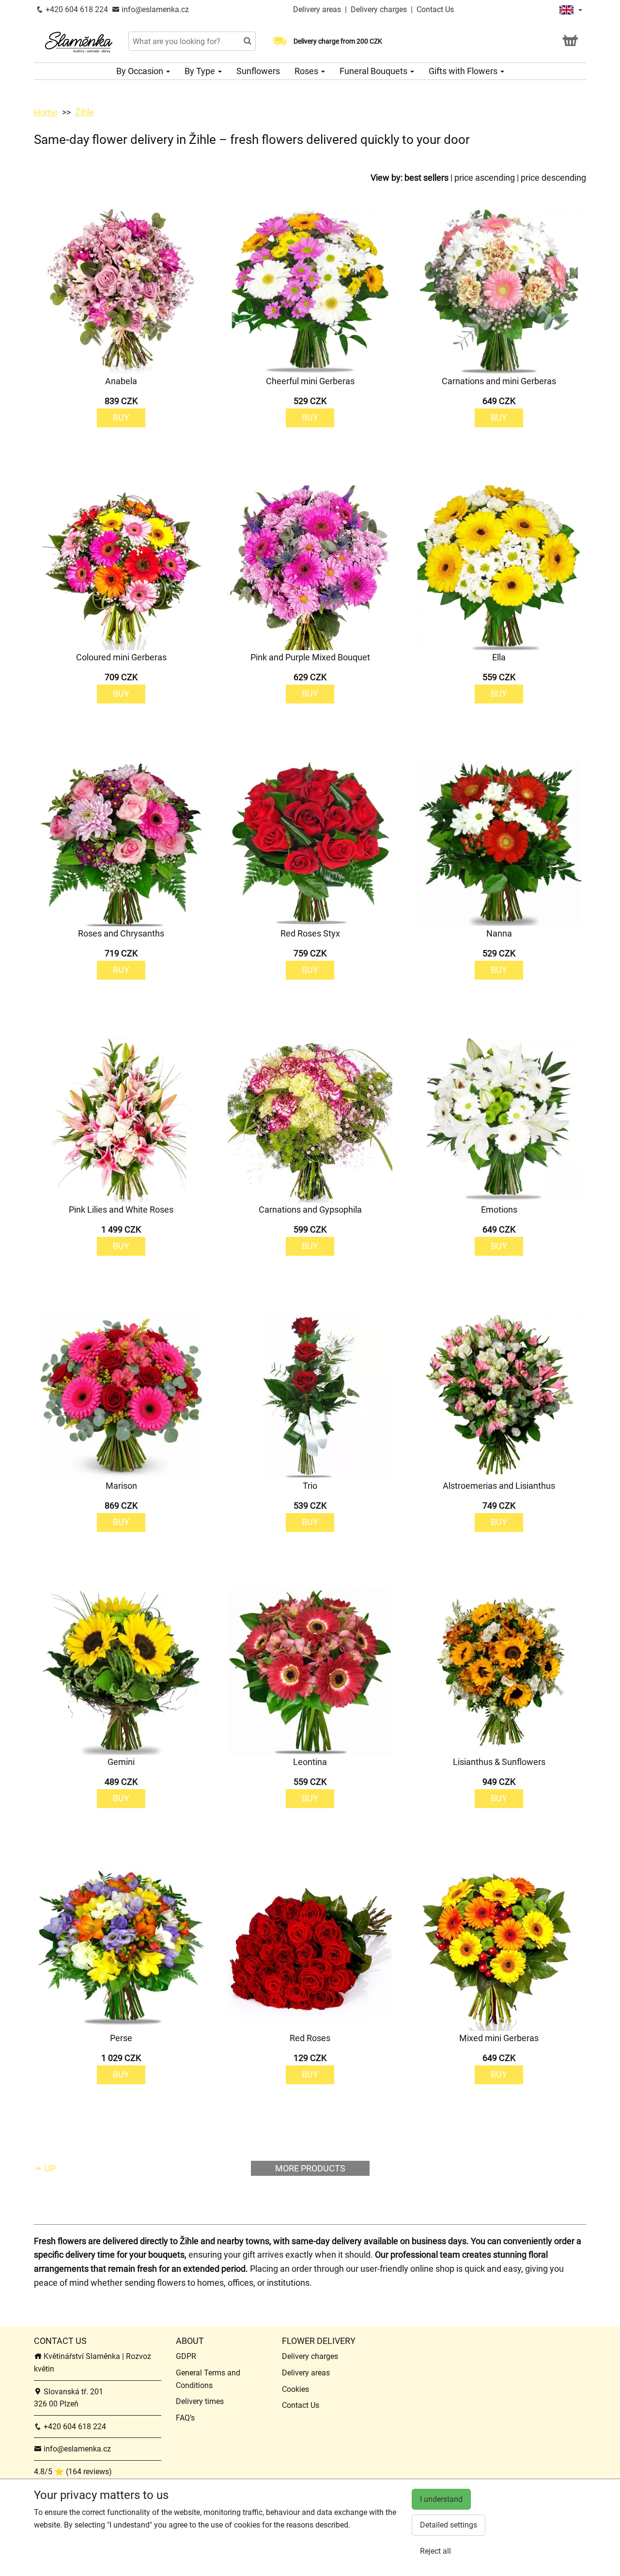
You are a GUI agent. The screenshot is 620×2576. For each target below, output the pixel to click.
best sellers (426, 178)
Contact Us (435, 9)
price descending (553, 178)
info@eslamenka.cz (154, 9)
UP (49, 2168)
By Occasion (141, 71)
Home (46, 112)
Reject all (435, 2551)
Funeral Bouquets (374, 71)
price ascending (485, 178)
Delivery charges (379, 9)
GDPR (186, 2356)
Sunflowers (258, 71)
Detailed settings (449, 2525)
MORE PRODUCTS (310, 2168)
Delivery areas (317, 9)
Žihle (85, 112)
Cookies (295, 2389)
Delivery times (200, 2401)
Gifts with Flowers (464, 71)
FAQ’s (185, 2418)
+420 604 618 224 (76, 9)
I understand (441, 2499)
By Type (201, 71)
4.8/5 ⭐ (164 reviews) (73, 2472)
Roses (307, 71)
